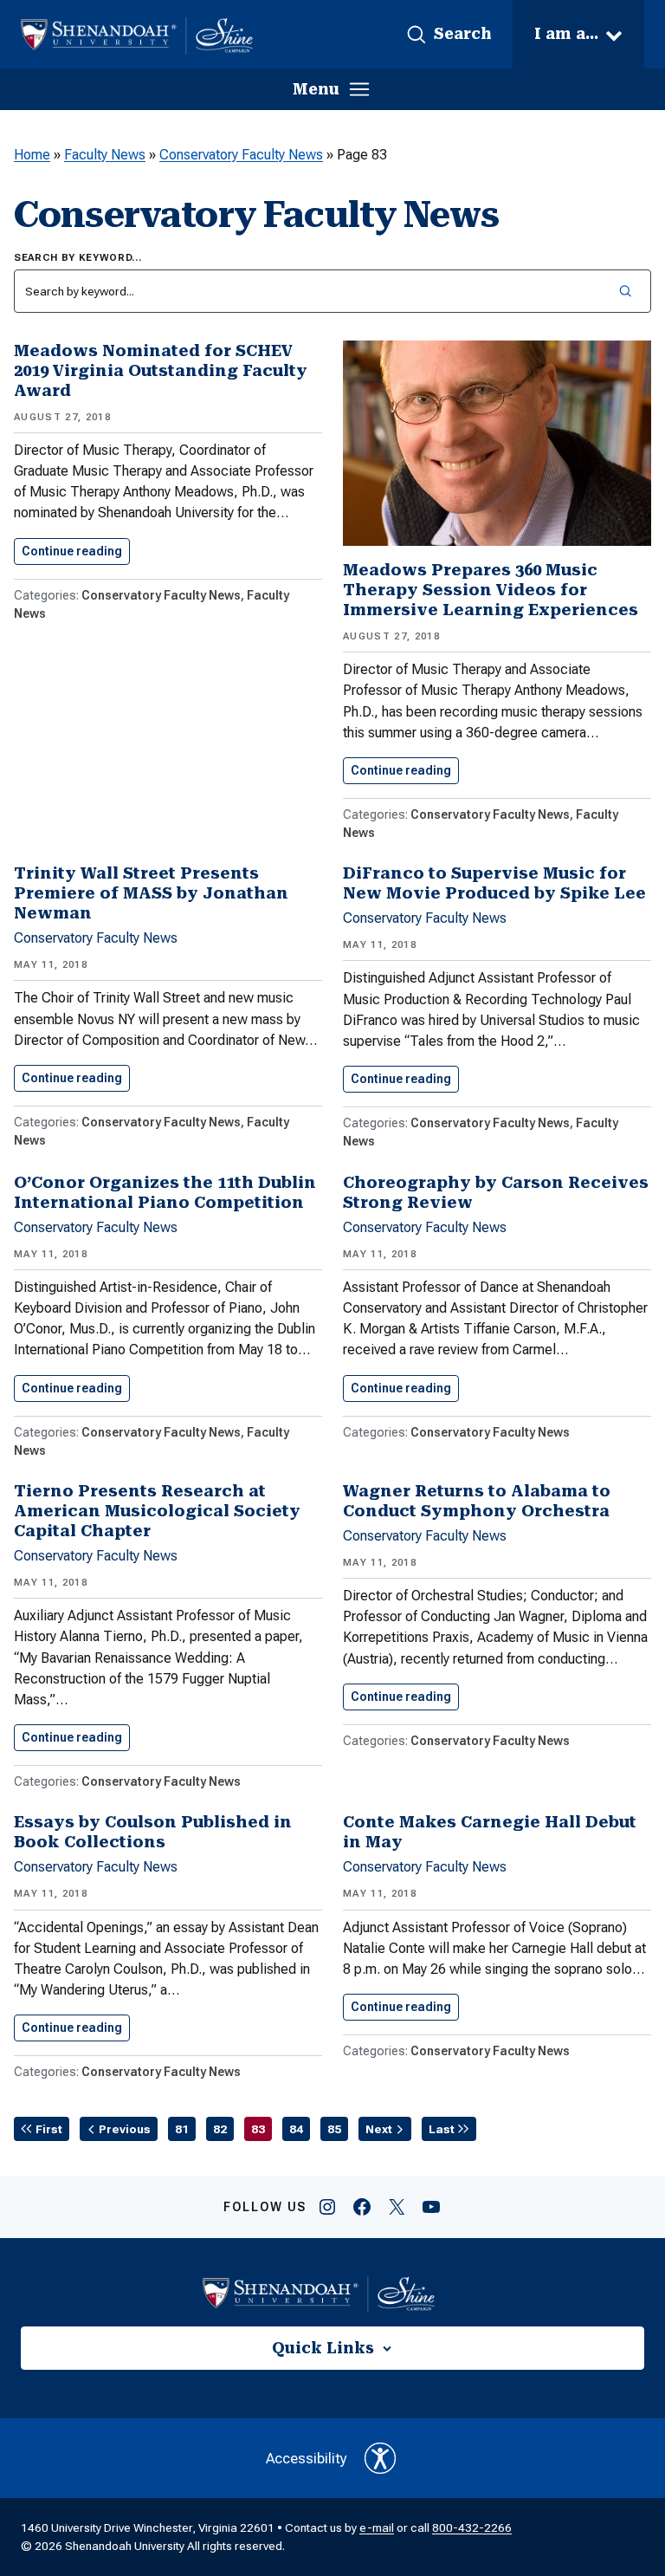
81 (182, 2129)
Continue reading (76, 551)
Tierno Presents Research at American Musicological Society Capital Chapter (157, 1511)
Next (379, 2129)
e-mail (377, 2527)
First (49, 2129)
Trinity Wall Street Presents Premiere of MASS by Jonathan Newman (151, 893)
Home (32, 155)
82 (220, 2129)
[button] (449, 35)
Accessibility (307, 2458)
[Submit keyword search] (625, 291)
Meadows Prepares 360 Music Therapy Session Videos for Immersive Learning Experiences (491, 590)
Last (442, 2129)
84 (296, 2129)
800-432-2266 (472, 2527)
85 (334, 2129)
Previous (125, 2129)
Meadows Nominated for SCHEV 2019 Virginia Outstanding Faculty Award (161, 370)
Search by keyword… (78, 258)
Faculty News (105, 155)
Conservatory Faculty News (241, 155)
